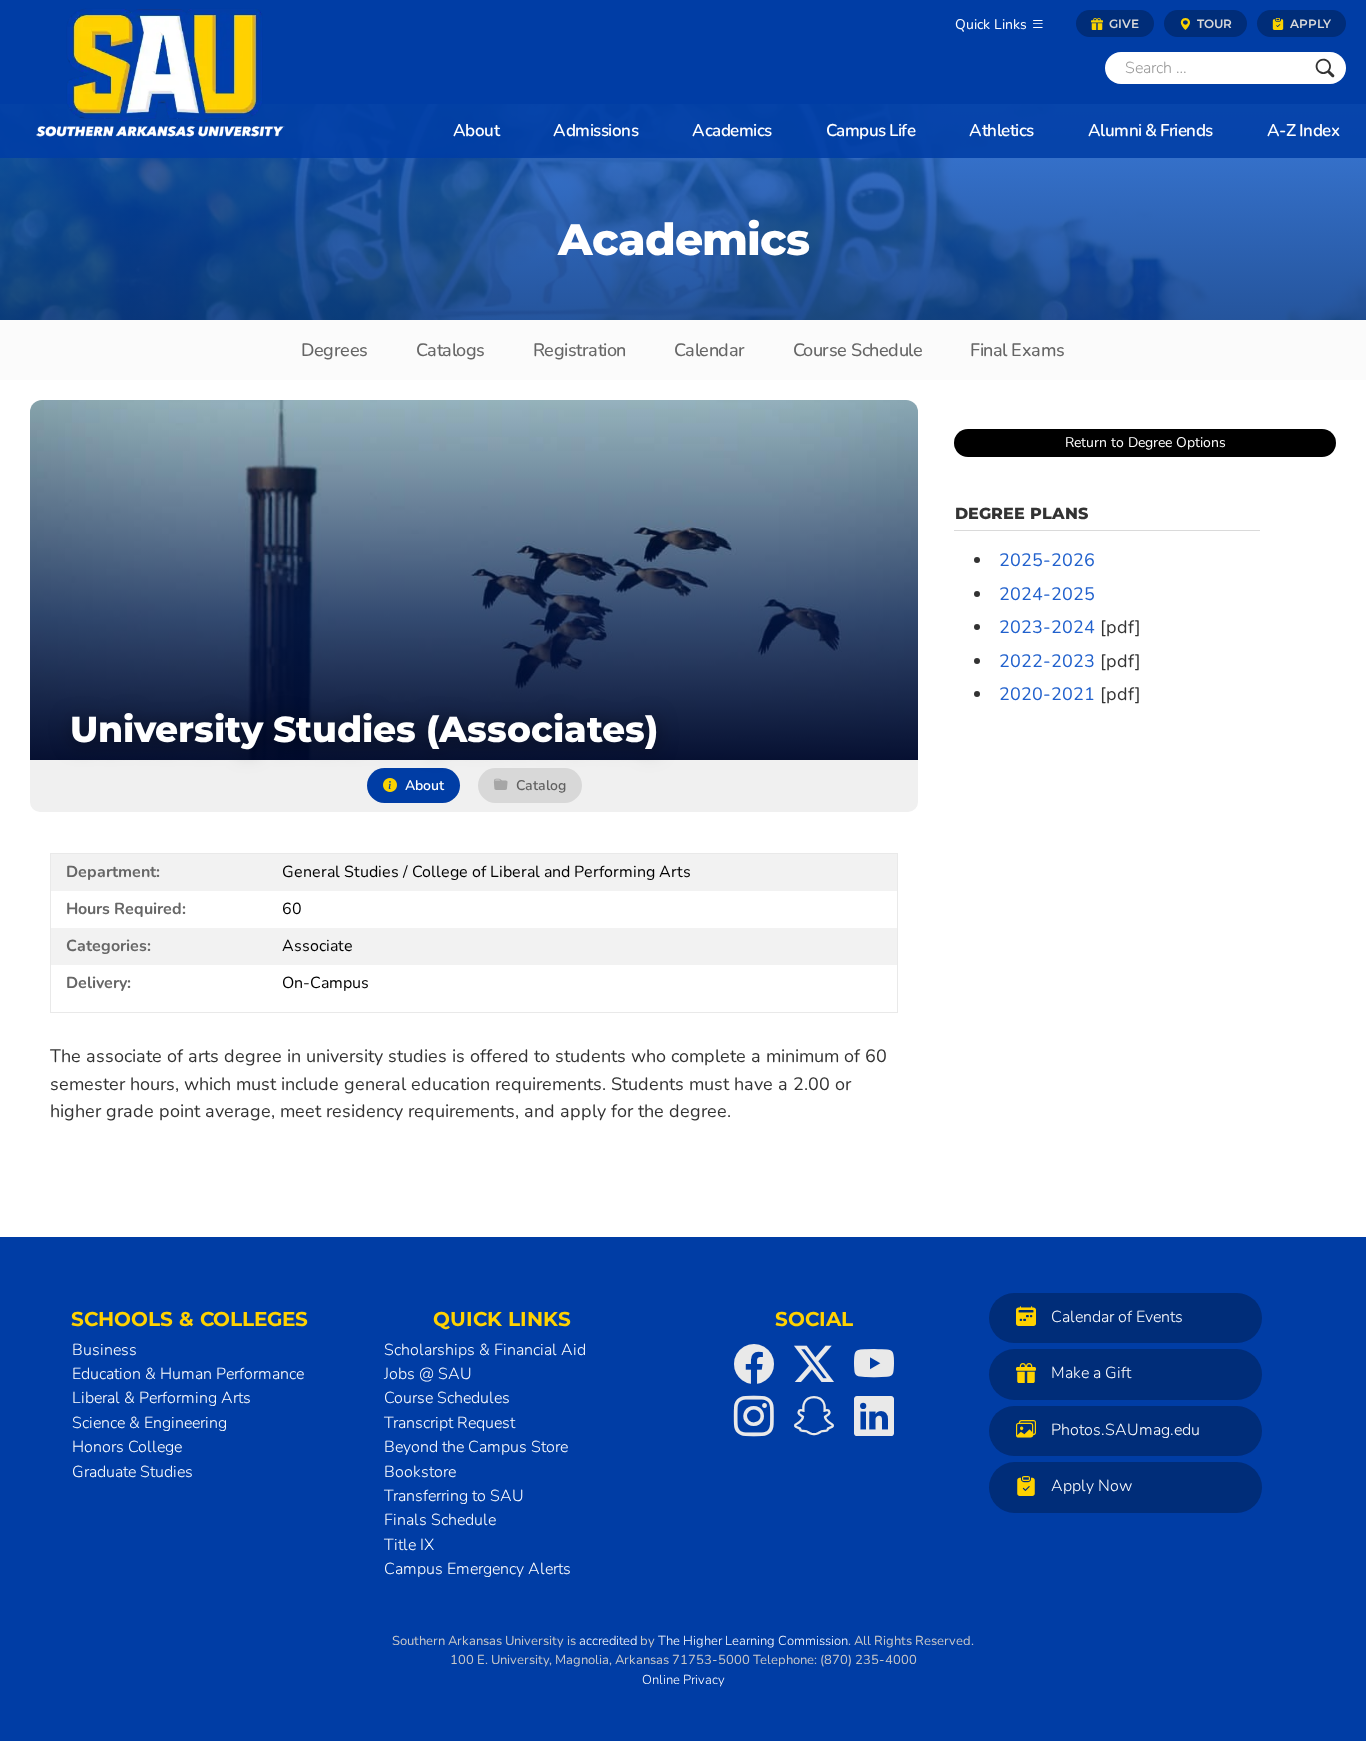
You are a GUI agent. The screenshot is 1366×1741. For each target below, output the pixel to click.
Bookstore (420, 1472)
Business (104, 1350)
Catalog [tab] (541, 785)
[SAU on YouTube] (874, 1364)
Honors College (127, 1447)
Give (1122, 23)
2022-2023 (1047, 661)
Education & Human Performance (188, 1374)
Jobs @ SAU (428, 1374)
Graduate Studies (132, 1472)
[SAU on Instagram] (754, 1416)
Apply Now (1091, 1486)
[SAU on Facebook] (754, 1364)
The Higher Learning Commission (753, 1641)
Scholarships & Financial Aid (485, 1350)
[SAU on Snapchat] (814, 1416)
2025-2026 (1047, 560)
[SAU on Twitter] (814, 1364)
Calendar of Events (1117, 1317)
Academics (683, 239)
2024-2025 (1047, 594)
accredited (608, 1641)
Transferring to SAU (454, 1496)
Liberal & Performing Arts (161, 1398)
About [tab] (424, 785)
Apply (1309, 23)
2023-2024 (1047, 627)
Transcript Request (449, 1423)
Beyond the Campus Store (476, 1447)
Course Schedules (447, 1398)
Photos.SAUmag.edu (1125, 1430)
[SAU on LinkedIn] (874, 1416)
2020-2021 (1047, 694)
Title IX (409, 1545)
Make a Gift (1091, 1373)
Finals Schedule (440, 1520)
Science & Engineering (149, 1423)
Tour (1213, 23)
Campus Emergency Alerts (477, 1569)
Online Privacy (683, 1680)
